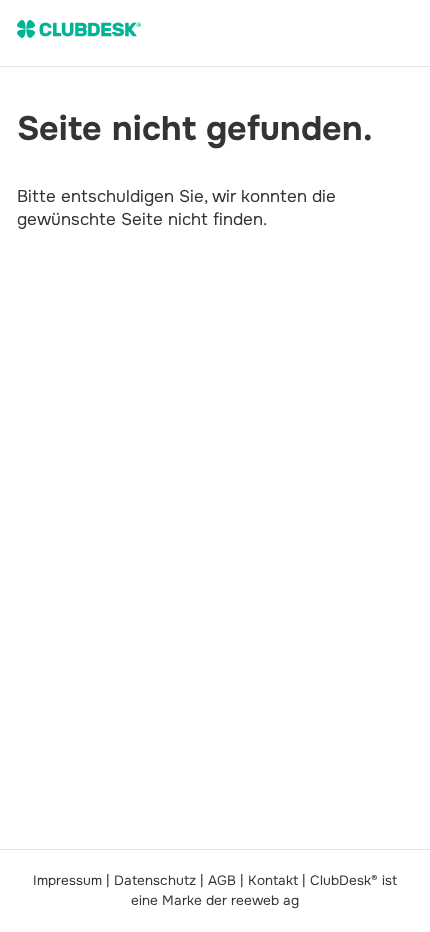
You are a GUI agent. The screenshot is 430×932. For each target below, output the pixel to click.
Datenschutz (155, 880)
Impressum (67, 880)
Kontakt (273, 880)
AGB (222, 880)
